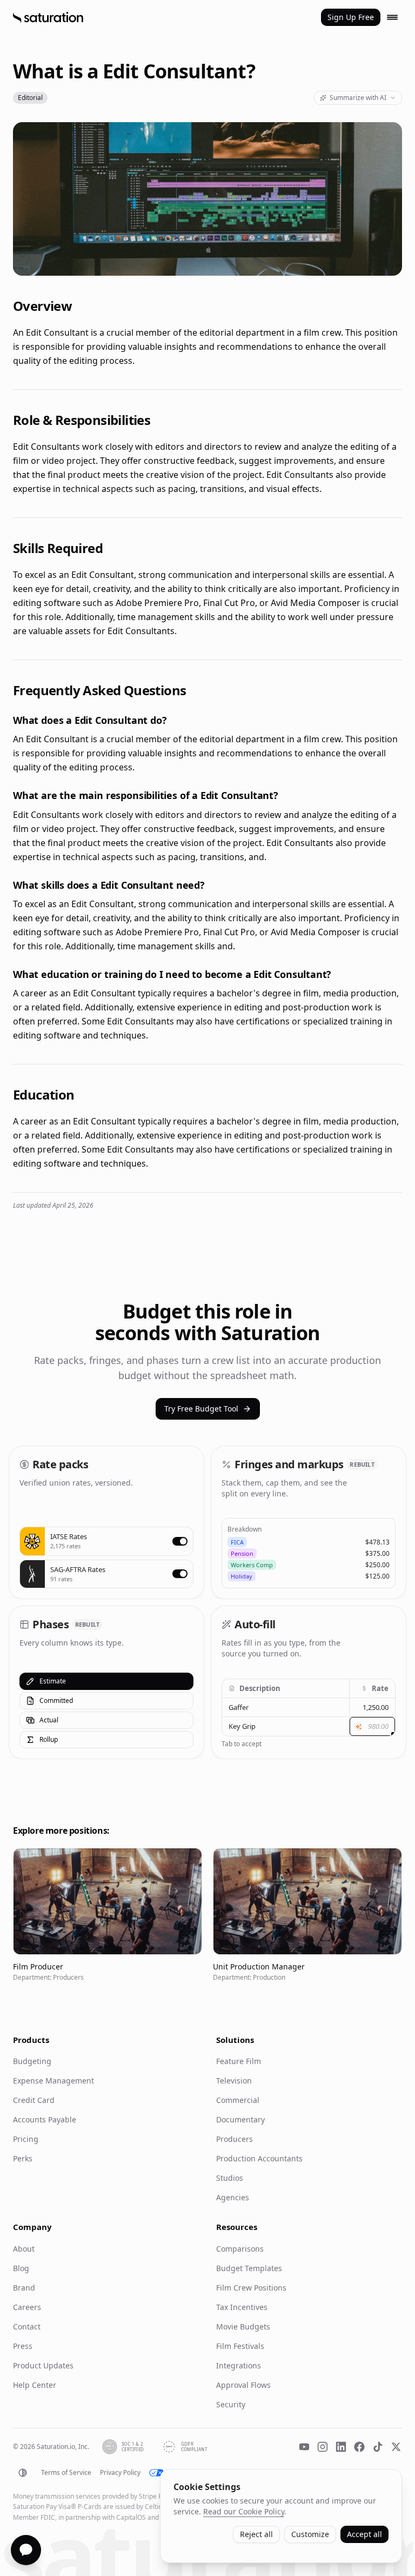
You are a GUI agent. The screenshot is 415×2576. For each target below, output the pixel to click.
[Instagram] (323, 2447)
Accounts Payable (45, 2119)
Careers (27, 2307)
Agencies (233, 2197)
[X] (396, 2447)
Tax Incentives (242, 2307)
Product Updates (43, 2365)
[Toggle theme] (23, 2473)
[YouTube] (304, 2447)
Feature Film (239, 2061)
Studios (230, 2178)
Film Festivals (240, 2346)
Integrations (239, 2365)
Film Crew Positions (251, 2288)
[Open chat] (26, 2550)
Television (234, 2081)
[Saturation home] (48, 17)
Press (23, 2346)
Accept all (364, 2534)
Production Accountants (259, 2158)
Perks (23, 2158)
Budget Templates (249, 2268)
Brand (24, 2288)
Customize (310, 2534)
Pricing (26, 2139)
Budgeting (32, 2061)
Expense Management (53, 2081)
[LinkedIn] (341, 2447)
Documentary (240, 2119)
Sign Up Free (351, 17)
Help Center (35, 2385)
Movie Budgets (243, 2327)
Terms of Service (66, 2473)
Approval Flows (243, 2385)
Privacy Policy (120, 2473)
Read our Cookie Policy (244, 2511)
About (24, 2249)
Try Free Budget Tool (201, 1409)
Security (231, 2404)
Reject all (256, 2534)
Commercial (238, 2100)
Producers (235, 2139)
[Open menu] (392, 17)
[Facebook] (359, 2447)
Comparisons (240, 2249)
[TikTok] (378, 2447)
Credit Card (34, 2100)
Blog (21, 2268)
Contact (27, 2327)
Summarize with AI (358, 98)
